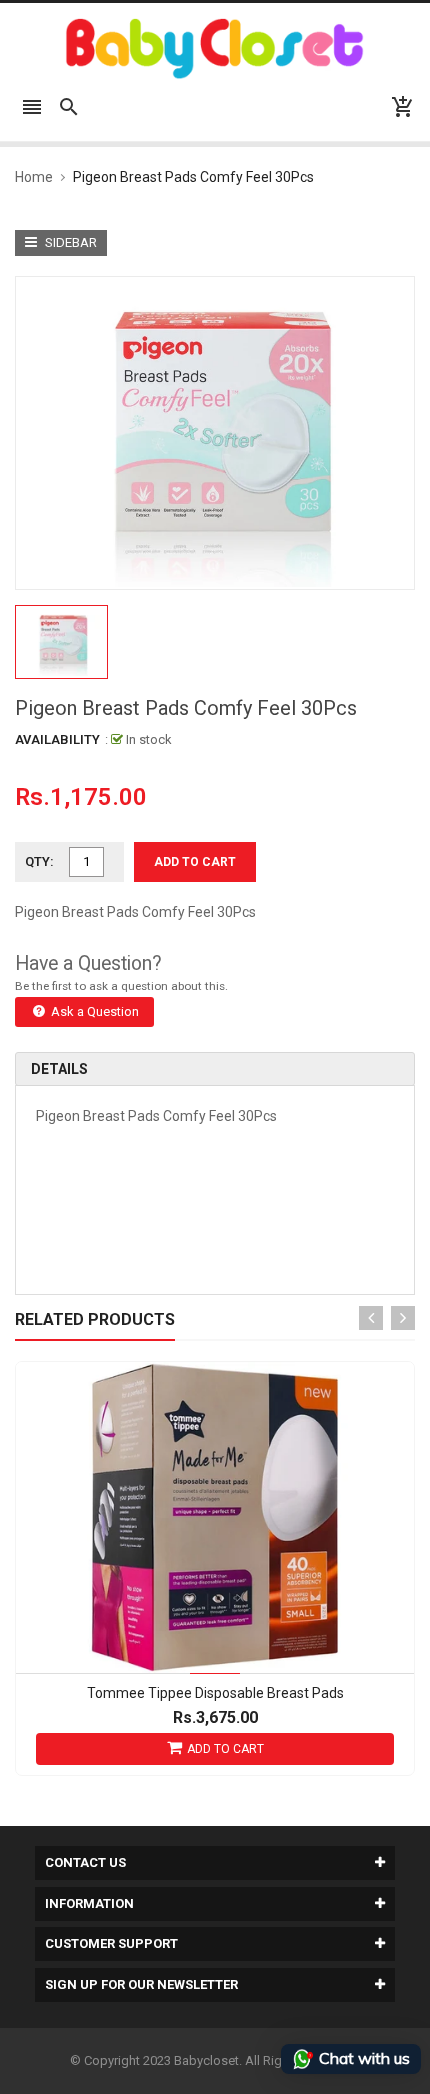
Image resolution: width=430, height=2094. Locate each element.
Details (59, 1069)
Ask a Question (93, 1011)
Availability (57, 739)
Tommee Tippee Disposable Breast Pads (215, 1693)
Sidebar (69, 242)
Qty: (39, 861)
